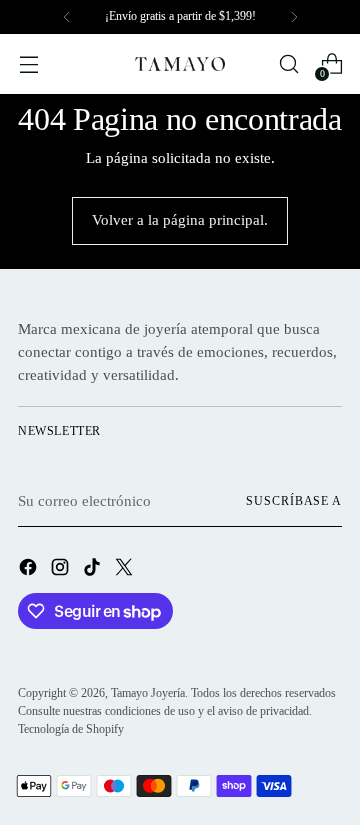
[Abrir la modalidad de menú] (28, 64)
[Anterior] (67, 17)
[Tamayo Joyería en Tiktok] (94, 570)
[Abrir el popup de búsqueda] (288, 64)
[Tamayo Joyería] (180, 64)
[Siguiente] (294, 17)
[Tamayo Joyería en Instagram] (62, 570)
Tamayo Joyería (148, 693)
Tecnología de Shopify (71, 729)
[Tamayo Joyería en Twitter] (126, 570)
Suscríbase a (294, 501)
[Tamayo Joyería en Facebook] (30, 570)
